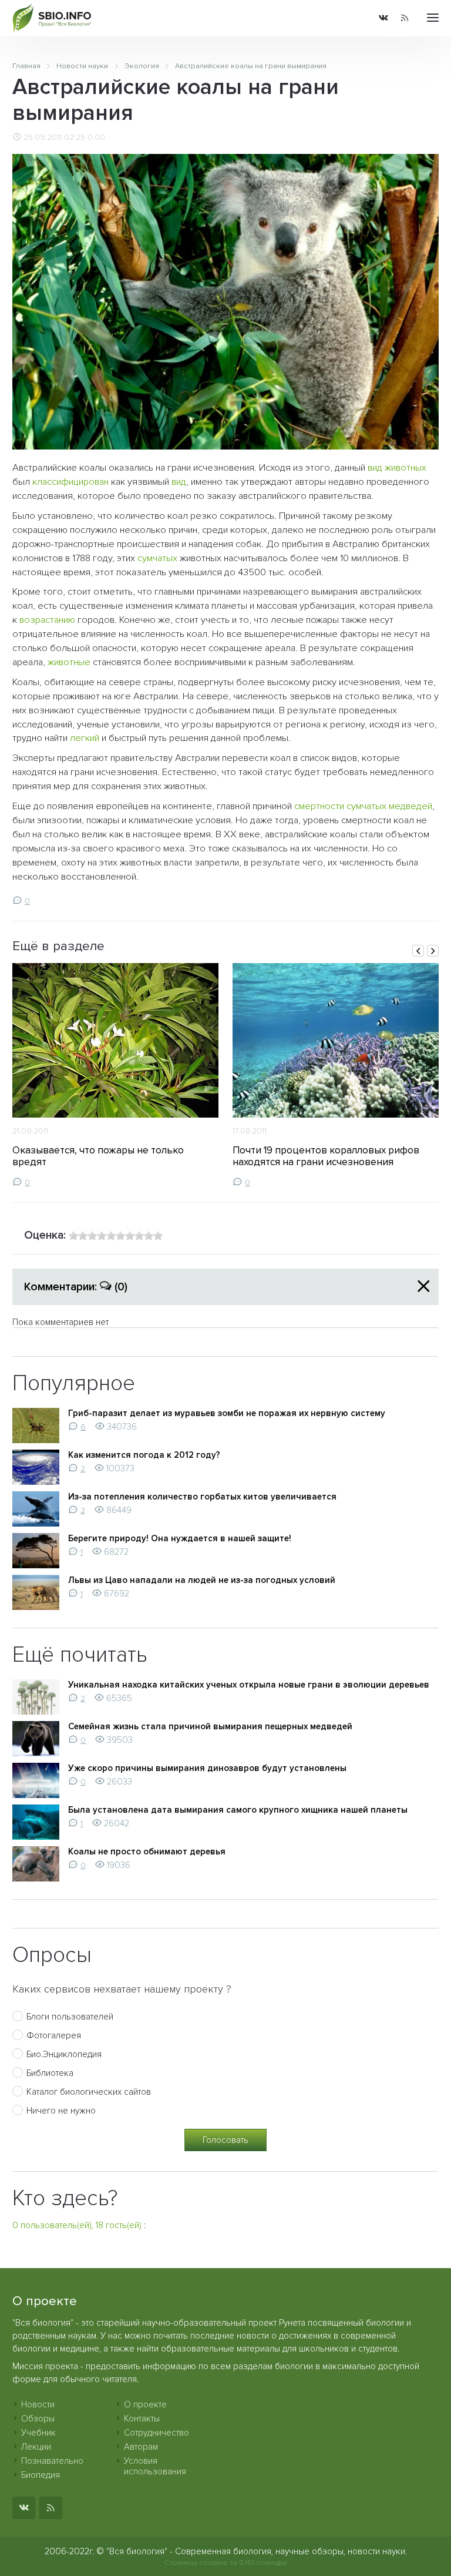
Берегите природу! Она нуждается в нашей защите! (180, 1538)
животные (69, 662)
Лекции (36, 2447)
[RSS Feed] (405, 19)
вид (375, 468)
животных (405, 468)
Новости (38, 2404)
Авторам (141, 2447)
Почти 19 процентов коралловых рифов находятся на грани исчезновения (326, 1156)
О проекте (145, 2404)
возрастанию (47, 620)
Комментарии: (76, 1287)
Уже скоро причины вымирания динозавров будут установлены (207, 1768)
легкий (85, 738)
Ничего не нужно (61, 2111)
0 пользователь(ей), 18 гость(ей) (77, 2225)
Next (433, 951)
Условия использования (155, 2466)
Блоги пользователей (70, 2017)
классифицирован (70, 482)
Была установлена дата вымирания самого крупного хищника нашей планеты (238, 1810)
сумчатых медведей (389, 806)
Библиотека (50, 2073)
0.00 (96, 137)
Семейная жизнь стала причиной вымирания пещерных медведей (210, 1726)
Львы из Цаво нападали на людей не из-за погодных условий (202, 1580)
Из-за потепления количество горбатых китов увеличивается (202, 1497)
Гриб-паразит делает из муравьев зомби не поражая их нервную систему (227, 1413)
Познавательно (52, 2461)
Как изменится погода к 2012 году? (144, 1455)
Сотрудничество (156, 2433)
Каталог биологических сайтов (89, 2092)
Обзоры (38, 2419)
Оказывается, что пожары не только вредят (98, 1156)
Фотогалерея (54, 2035)
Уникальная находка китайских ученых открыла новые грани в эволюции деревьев (249, 1685)
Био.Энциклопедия (64, 2054)
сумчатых (157, 558)
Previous (418, 951)
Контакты (142, 2419)
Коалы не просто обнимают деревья (147, 1851)
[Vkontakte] (383, 19)
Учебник (38, 2433)
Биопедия (41, 2475)
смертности (319, 806)
